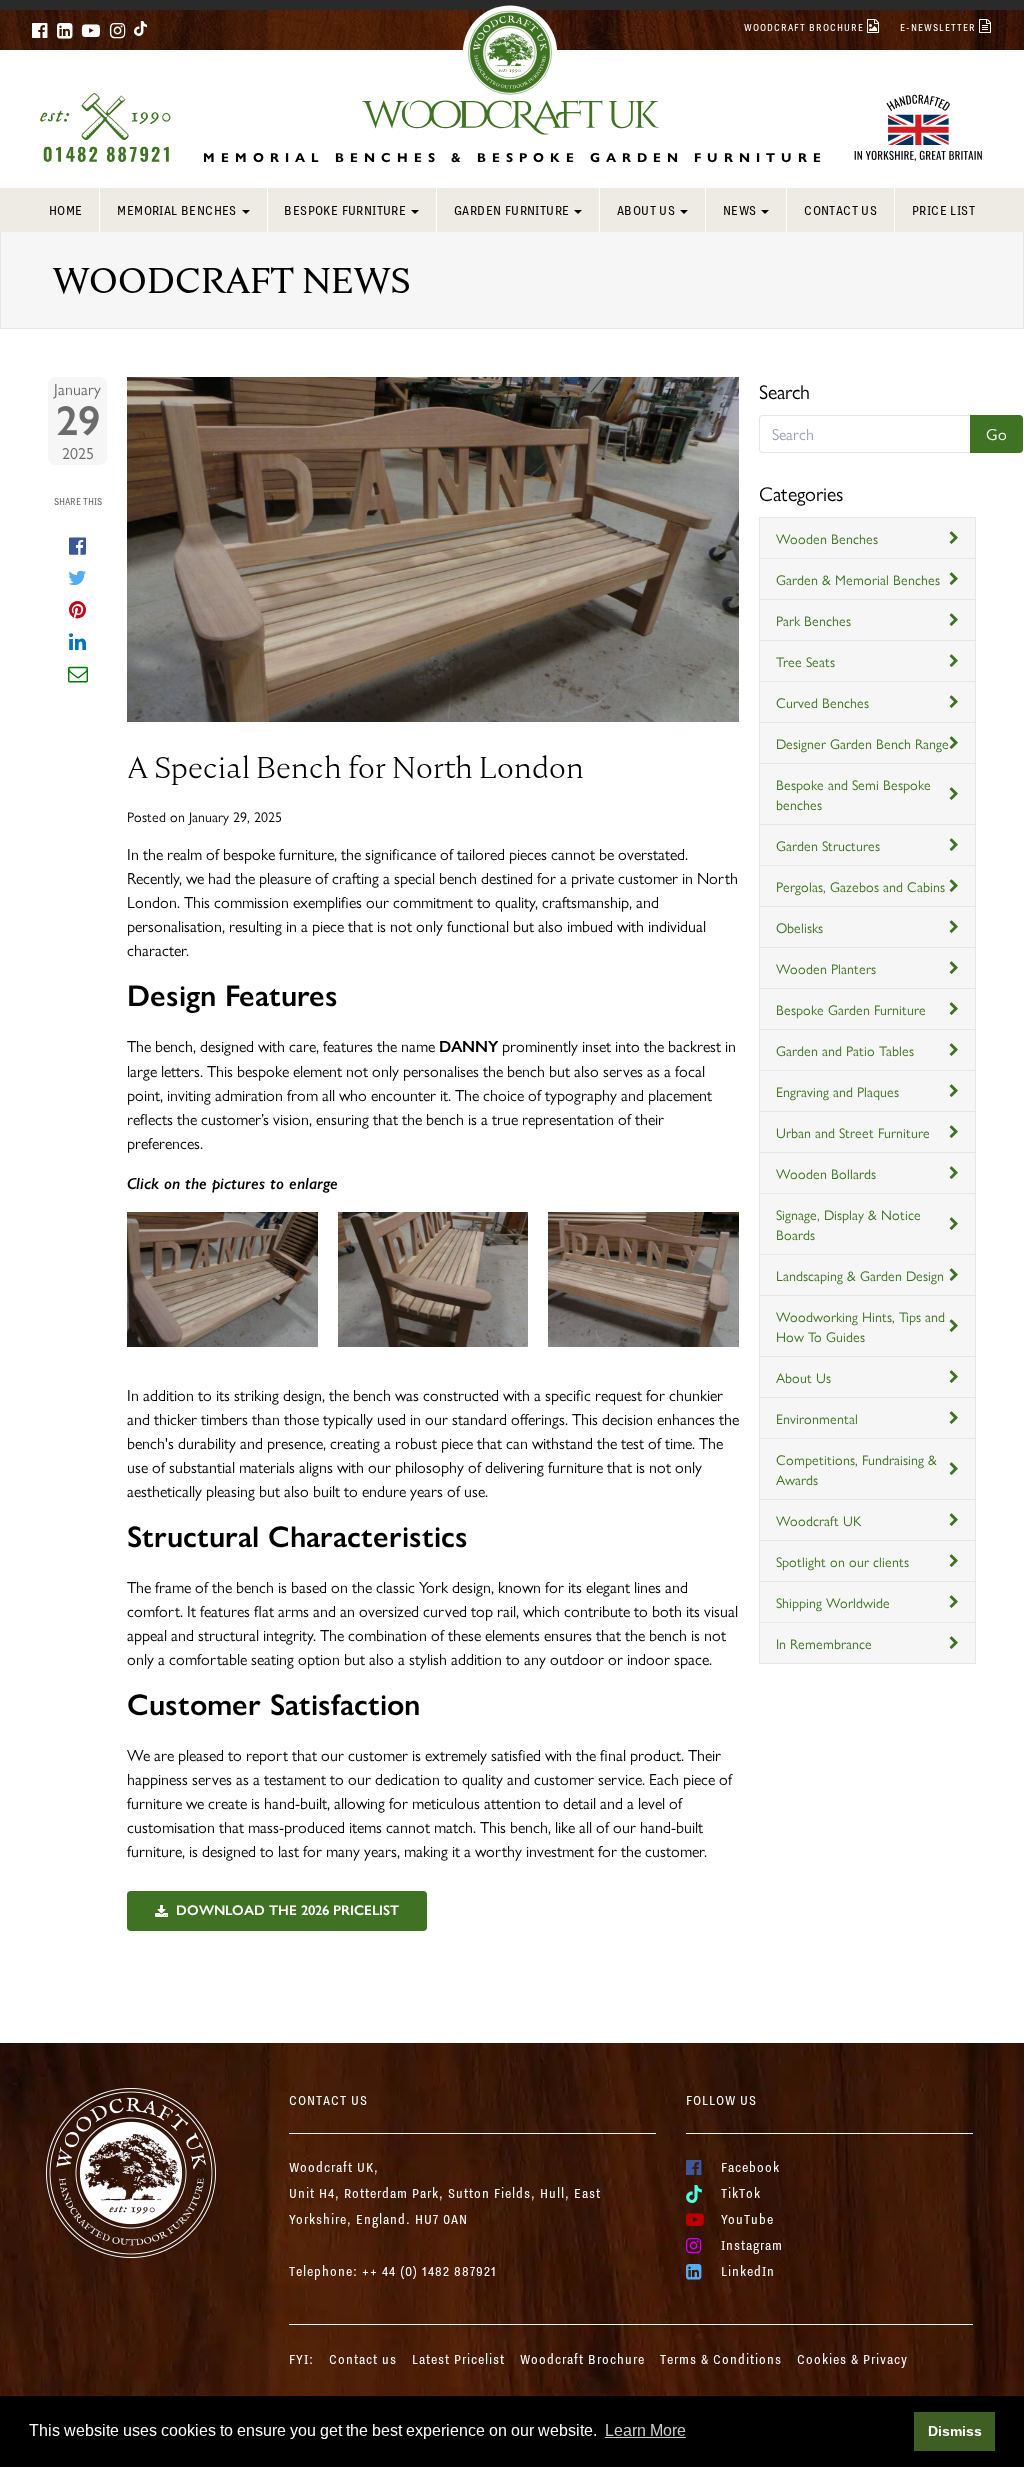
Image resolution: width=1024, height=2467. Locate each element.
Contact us (840, 210)
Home (66, 210)
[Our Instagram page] (117, 30)
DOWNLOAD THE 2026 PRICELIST (287, 1910)
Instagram (752, 2245)
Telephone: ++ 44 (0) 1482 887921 (393, 2271)
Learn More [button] (645, 2430)
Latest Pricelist (458, 2359)
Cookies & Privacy (852, 2359)
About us (646, 210)
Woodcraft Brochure (582, 2359)
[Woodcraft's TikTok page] (141, 28)
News (740, 210)
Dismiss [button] (955, 2431)
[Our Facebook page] (39, 30)
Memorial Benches (176, 210)
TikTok (741, 2193)
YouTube (747, 2219)
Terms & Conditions (721, 2359)
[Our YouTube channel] (91, 30)
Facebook (750, 2167)
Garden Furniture (511, 210)
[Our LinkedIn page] (64, 30)
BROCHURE (805, 27)
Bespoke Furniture (345, 210)
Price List (943, 210)
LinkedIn (748, 2271)
